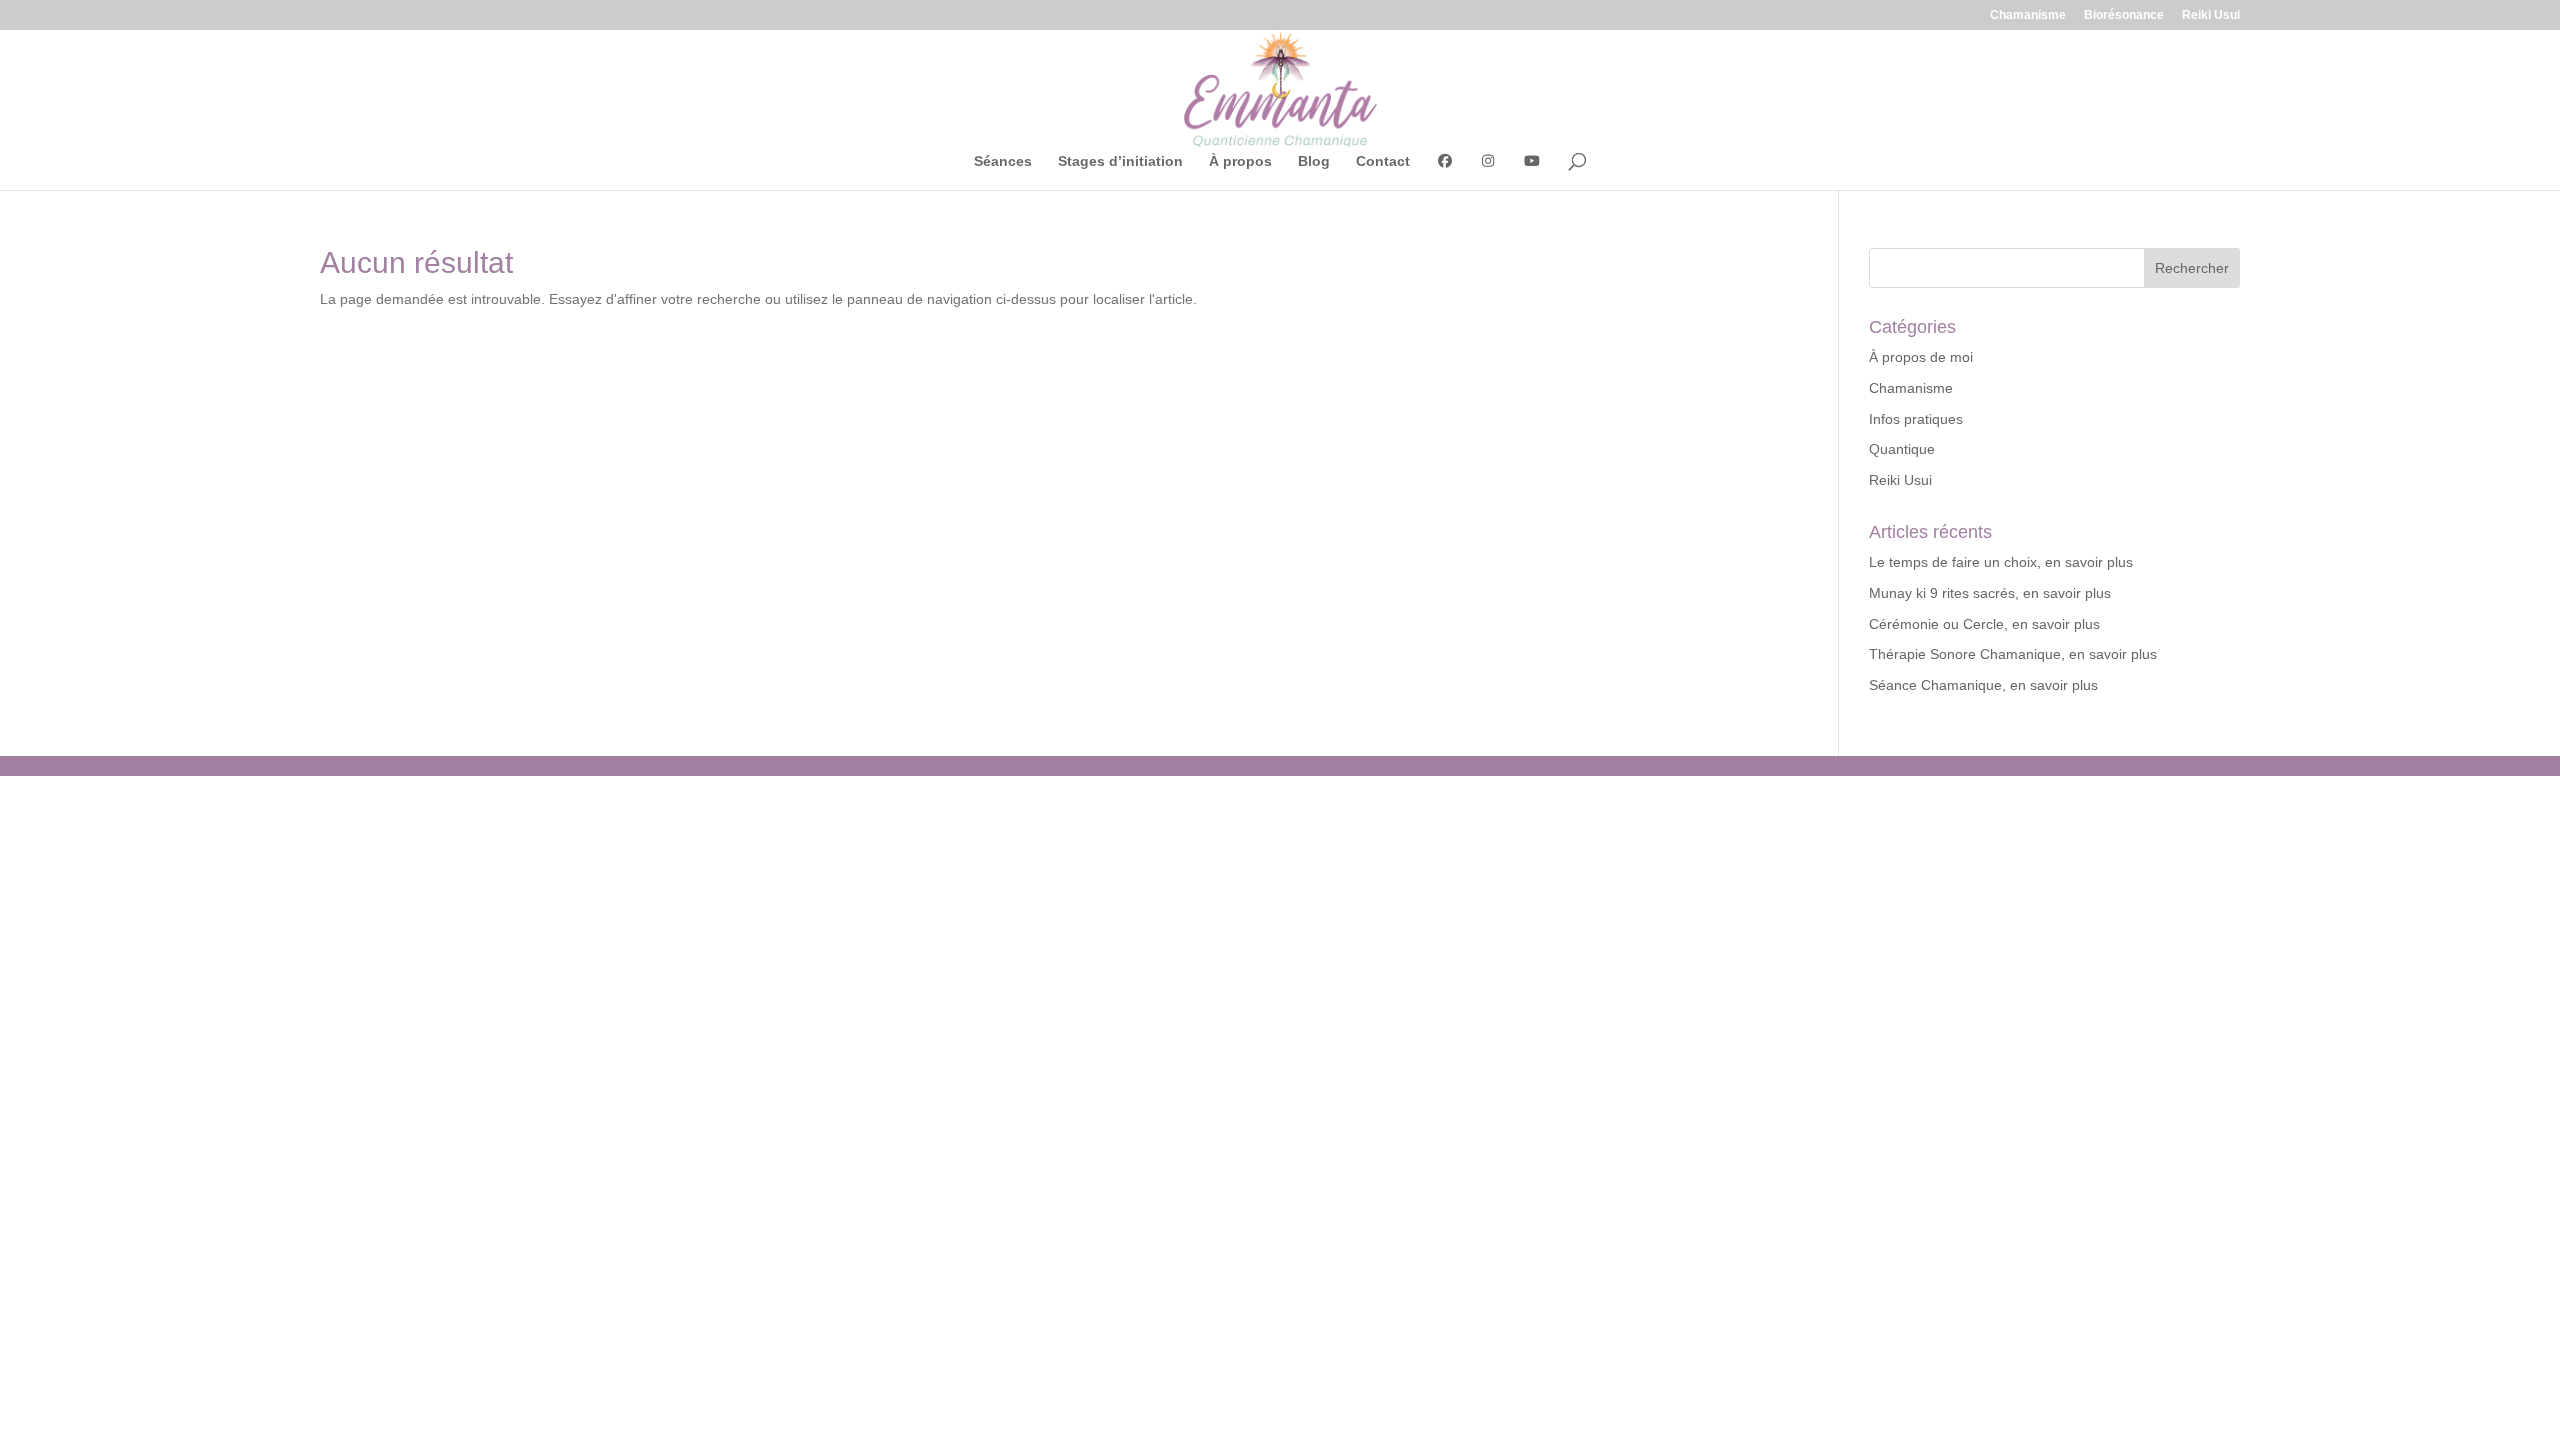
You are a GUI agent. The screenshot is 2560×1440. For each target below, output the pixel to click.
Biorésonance (2124, 15)
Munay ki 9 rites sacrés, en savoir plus (1990, 593)
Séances (1003, 161)
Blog (1314, 161)
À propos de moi (1921, 357)
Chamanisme (2028, 15)
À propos (1240, 161)
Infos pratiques (1916, 419)
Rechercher (2192, 268)
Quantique (1902, 449)
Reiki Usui (2211, 15)
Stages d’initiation (1120, 161)
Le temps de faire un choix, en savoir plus (2001, 562)
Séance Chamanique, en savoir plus (1983, 685)
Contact (1383, 161)
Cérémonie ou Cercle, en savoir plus (1984, 624)
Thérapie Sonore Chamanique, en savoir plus (2013, 654)
